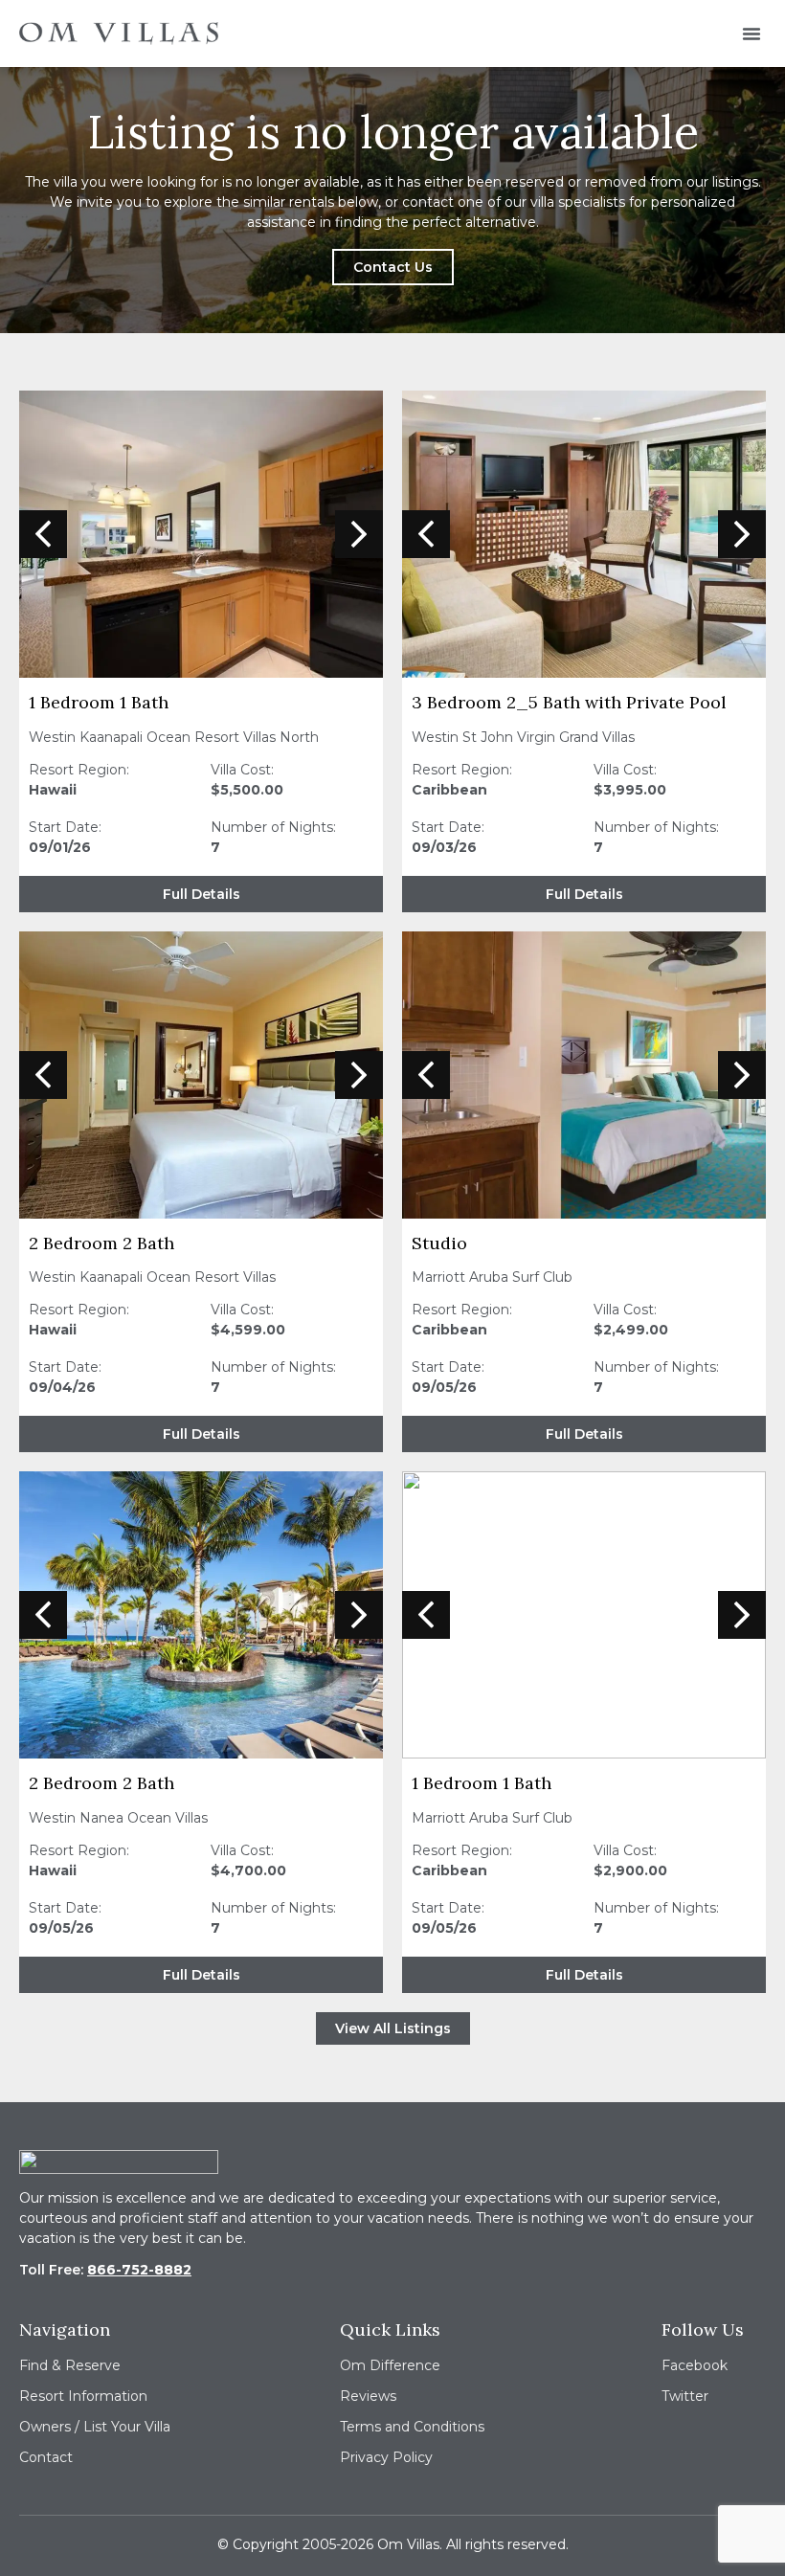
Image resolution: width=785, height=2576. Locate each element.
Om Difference (390, 2365)
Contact (46, 2457)
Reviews (368, 2396)
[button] (751, 34)
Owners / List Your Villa (95, 2427)
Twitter (685, 2396)
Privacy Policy (386, 2457)
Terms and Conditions (412, 2427)
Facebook (695, 2365)
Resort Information (83, 2396)
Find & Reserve (70, 2365)
